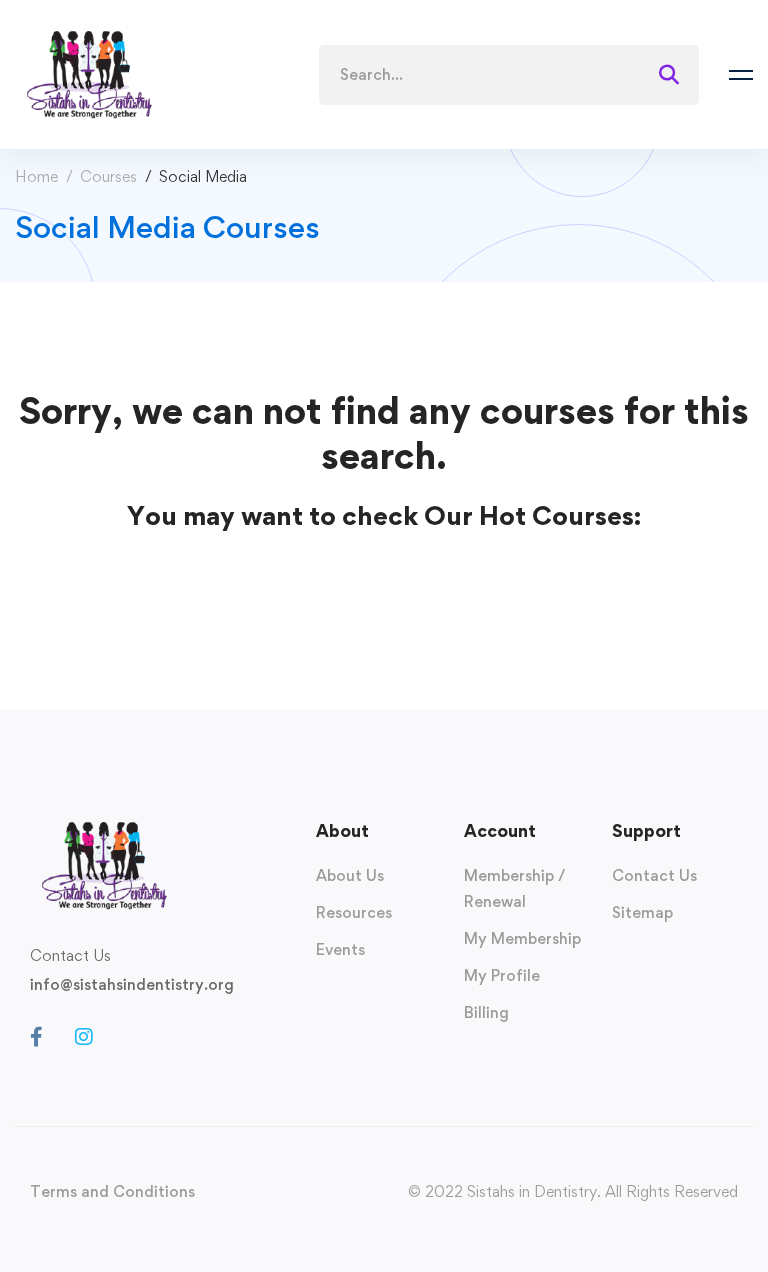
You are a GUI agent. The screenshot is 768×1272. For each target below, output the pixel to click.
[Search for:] (509, 74)
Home (36, 176)
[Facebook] (36, 1037)
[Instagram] (84, 1037)
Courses (108, 176)
